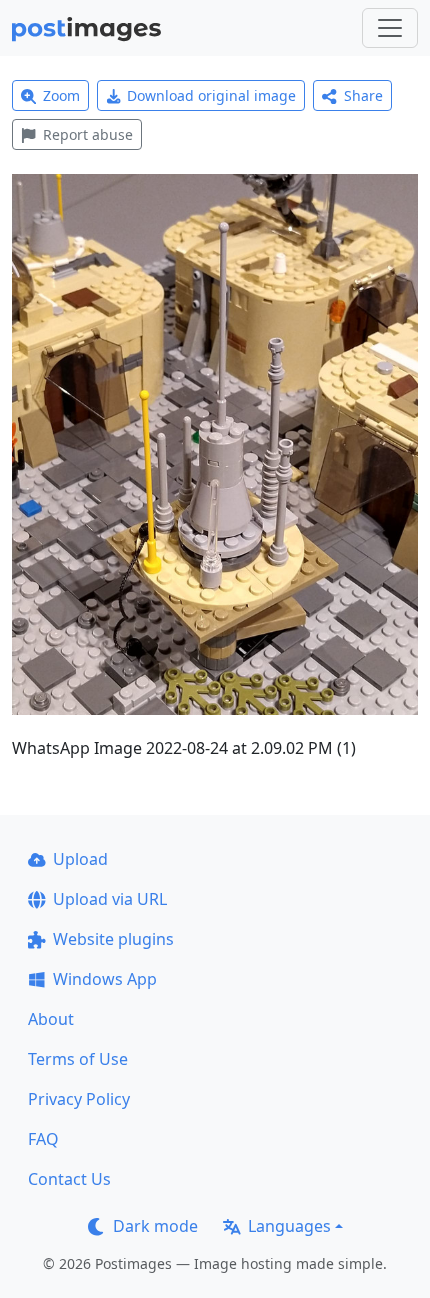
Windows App (105, 979)
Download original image (211, 95)
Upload (80, 859)
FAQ (43, 1139)
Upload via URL (110, 899)
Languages (289, 1226)
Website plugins (113, 939)
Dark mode (155, 1226)
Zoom (61, 95)
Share (363, 95)
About (51, 1019)
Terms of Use (78, 1059)
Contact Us (69, 1179)
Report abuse (88, 134)
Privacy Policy (79, 1099)
